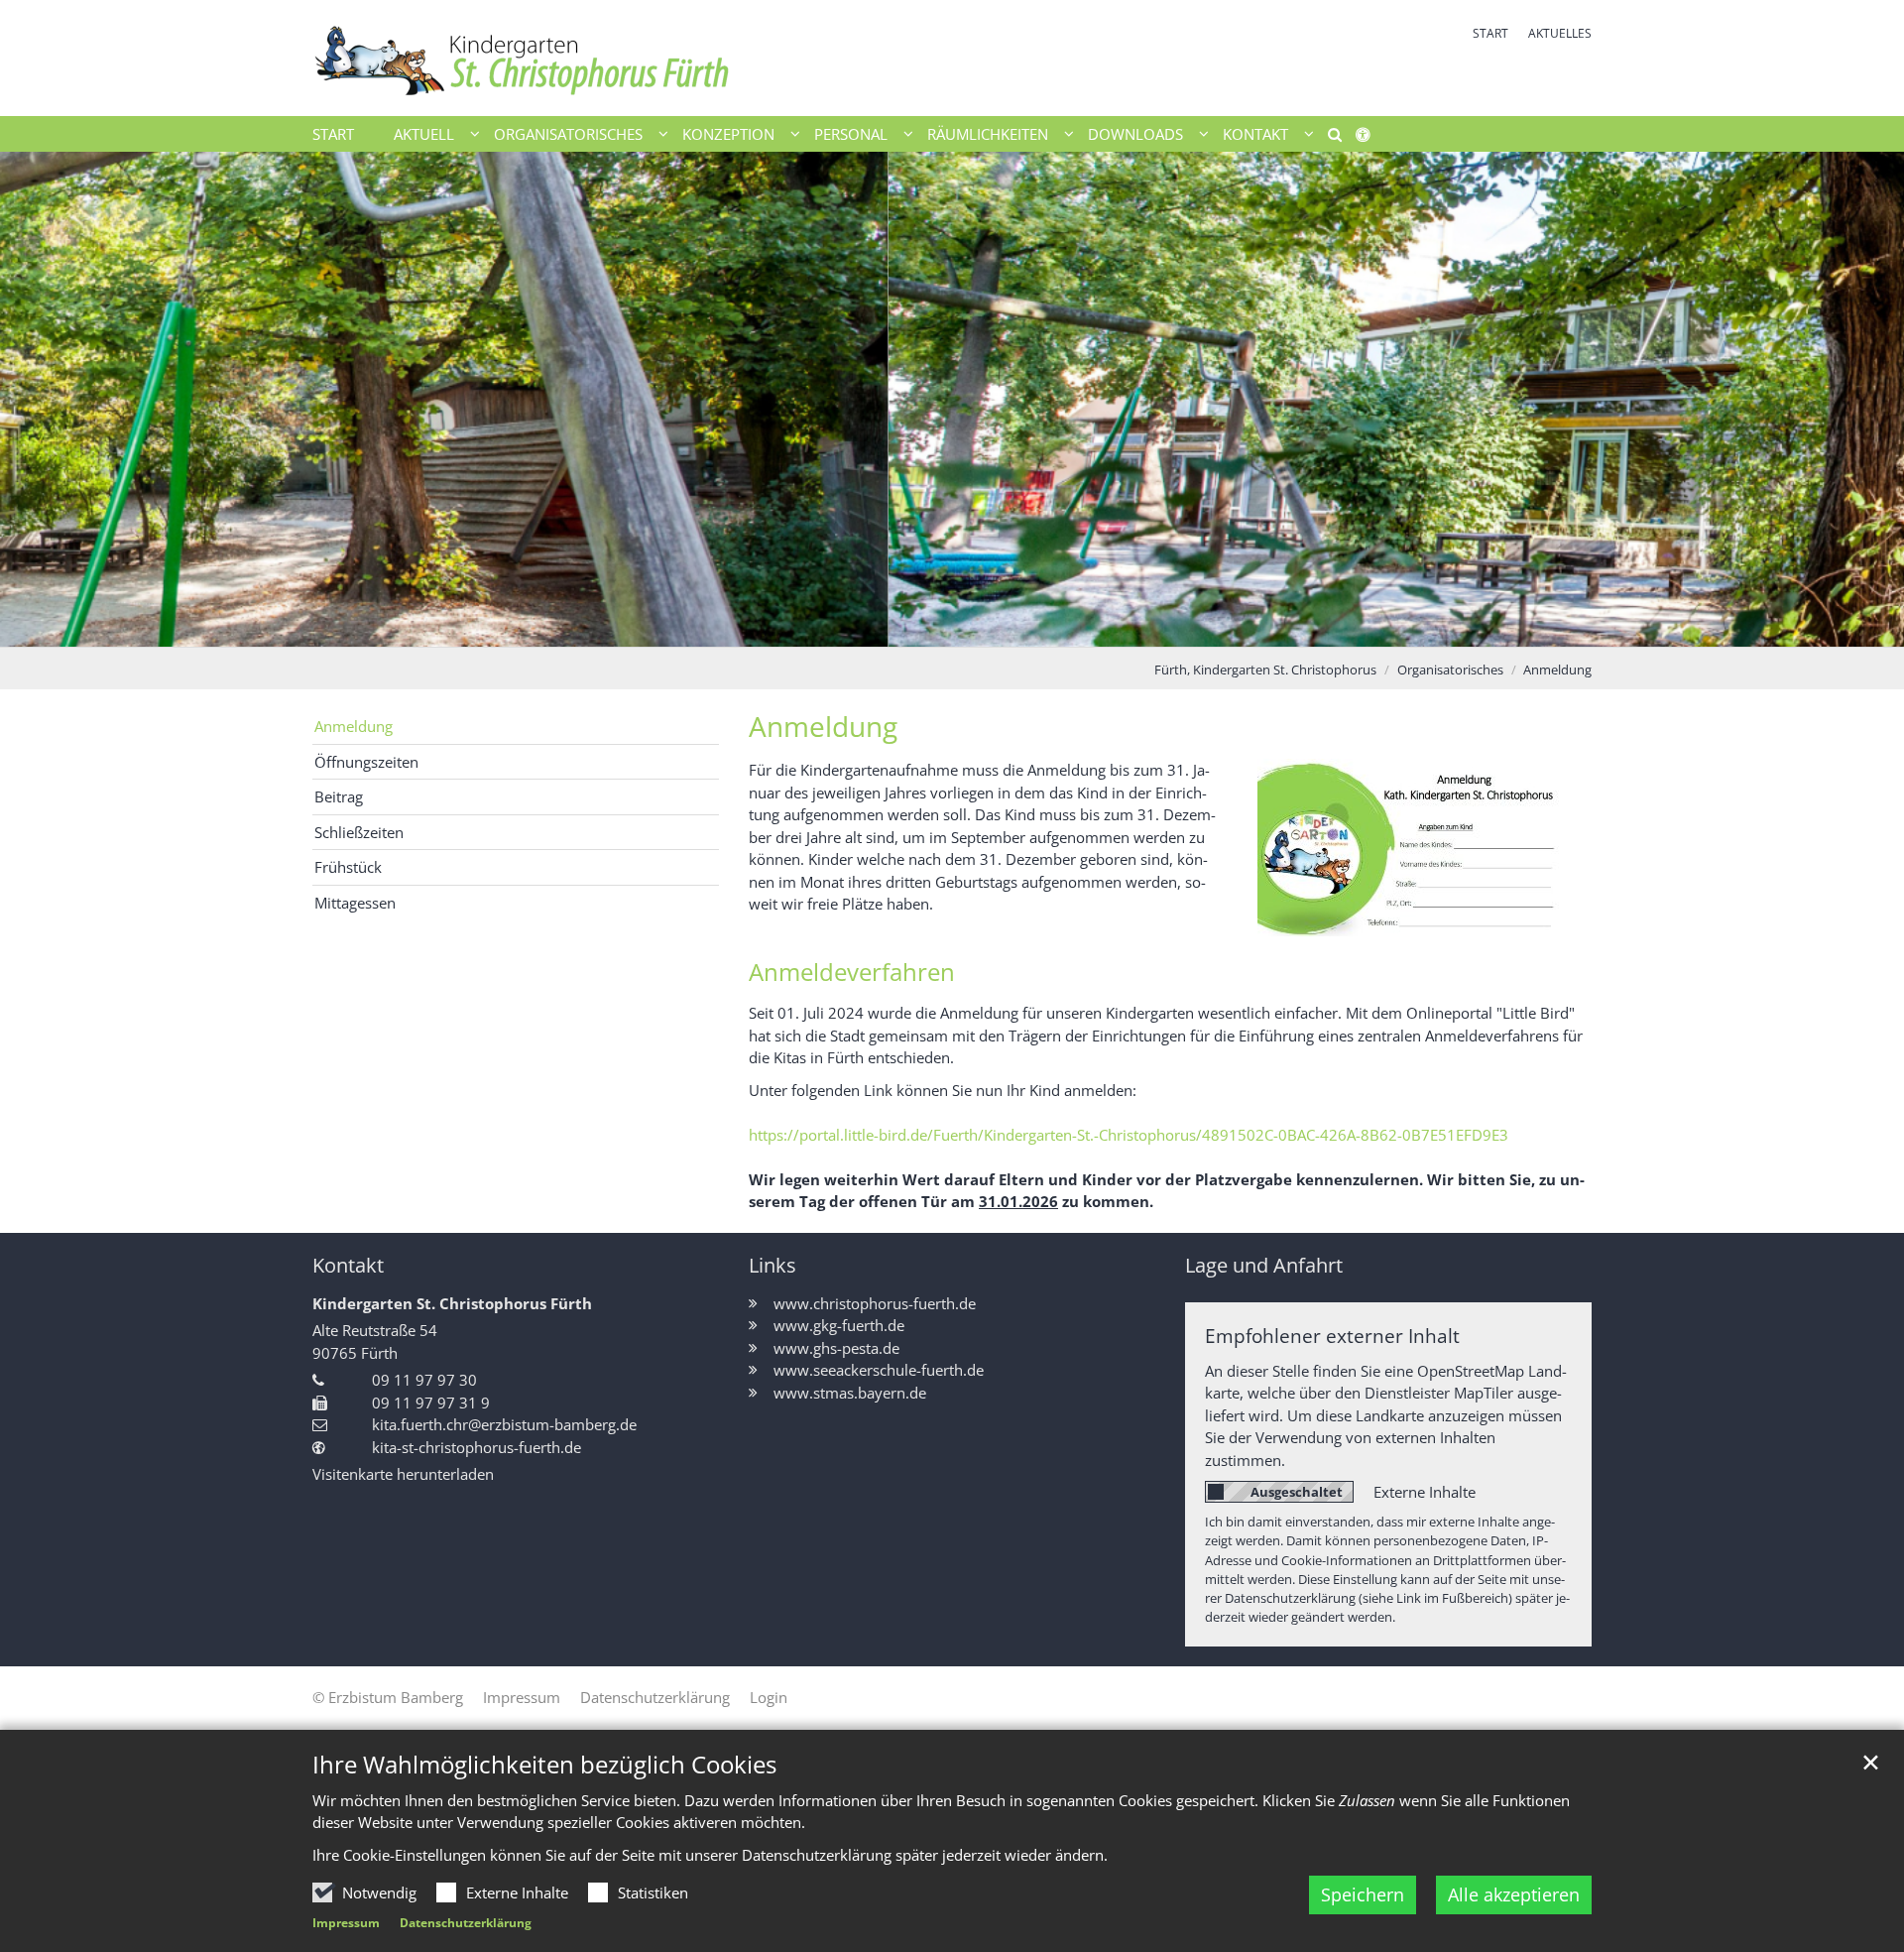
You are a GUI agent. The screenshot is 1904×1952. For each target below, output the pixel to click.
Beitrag (339, 796)
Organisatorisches (1450, 670)
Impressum (346, 1923)
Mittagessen (355, 903)
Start (333, 134)
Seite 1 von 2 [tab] (935, 627)
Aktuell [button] (424, 134)
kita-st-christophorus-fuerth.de (476, 1447)
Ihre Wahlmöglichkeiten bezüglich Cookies (544, 1765)
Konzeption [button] (728, 134)
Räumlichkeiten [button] (988, 134)
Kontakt (348, 1265)
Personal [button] (851, 134)
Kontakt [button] (1255, 134)
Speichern (1363, 1894)
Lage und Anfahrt (1264, 1265)
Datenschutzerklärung (466, 1923)
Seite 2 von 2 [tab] (970, 627)
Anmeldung (1557, 670)
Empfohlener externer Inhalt (1332, 1336)
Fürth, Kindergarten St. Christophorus (1265, 670)
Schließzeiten (359, 832)
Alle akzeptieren (1514, 1894)
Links (773, 1265)
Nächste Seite (1864, 399)
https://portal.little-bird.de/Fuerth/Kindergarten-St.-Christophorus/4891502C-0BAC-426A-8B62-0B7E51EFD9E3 (1129, 1135)
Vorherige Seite (40, 399)
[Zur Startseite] (625, 58)
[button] (1328, 138)
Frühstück (348, 867)
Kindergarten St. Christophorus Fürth (452, 1303)
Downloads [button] (1135, 134)
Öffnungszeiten (366, 762)
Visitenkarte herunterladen (403, 1474)
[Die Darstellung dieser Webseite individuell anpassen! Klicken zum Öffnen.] (1369, 138)
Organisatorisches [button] (568, 134)
